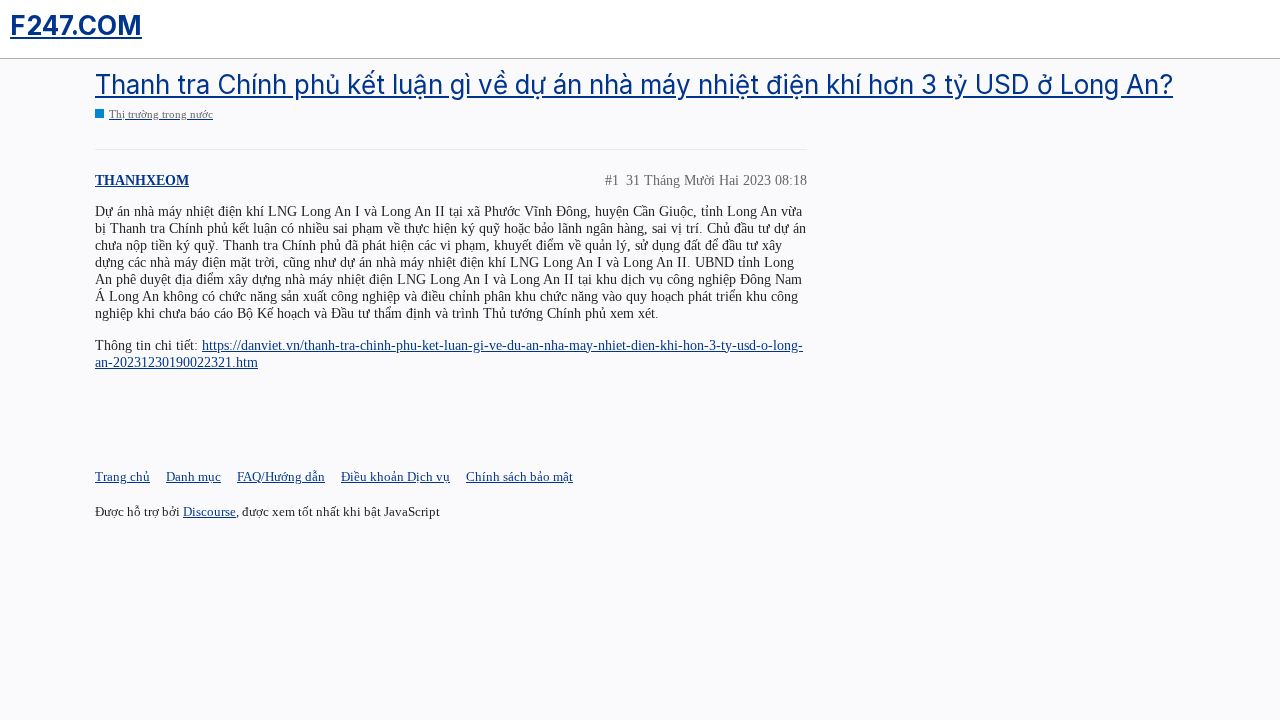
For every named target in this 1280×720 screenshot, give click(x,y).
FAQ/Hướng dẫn (281, 476)
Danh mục (193, 476)
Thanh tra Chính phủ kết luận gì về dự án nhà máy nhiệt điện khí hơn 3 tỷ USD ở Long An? (634, 84)
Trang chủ (122, 476)
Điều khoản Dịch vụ (395, 476)
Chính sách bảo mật (519, 476)
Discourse (209, 511)
